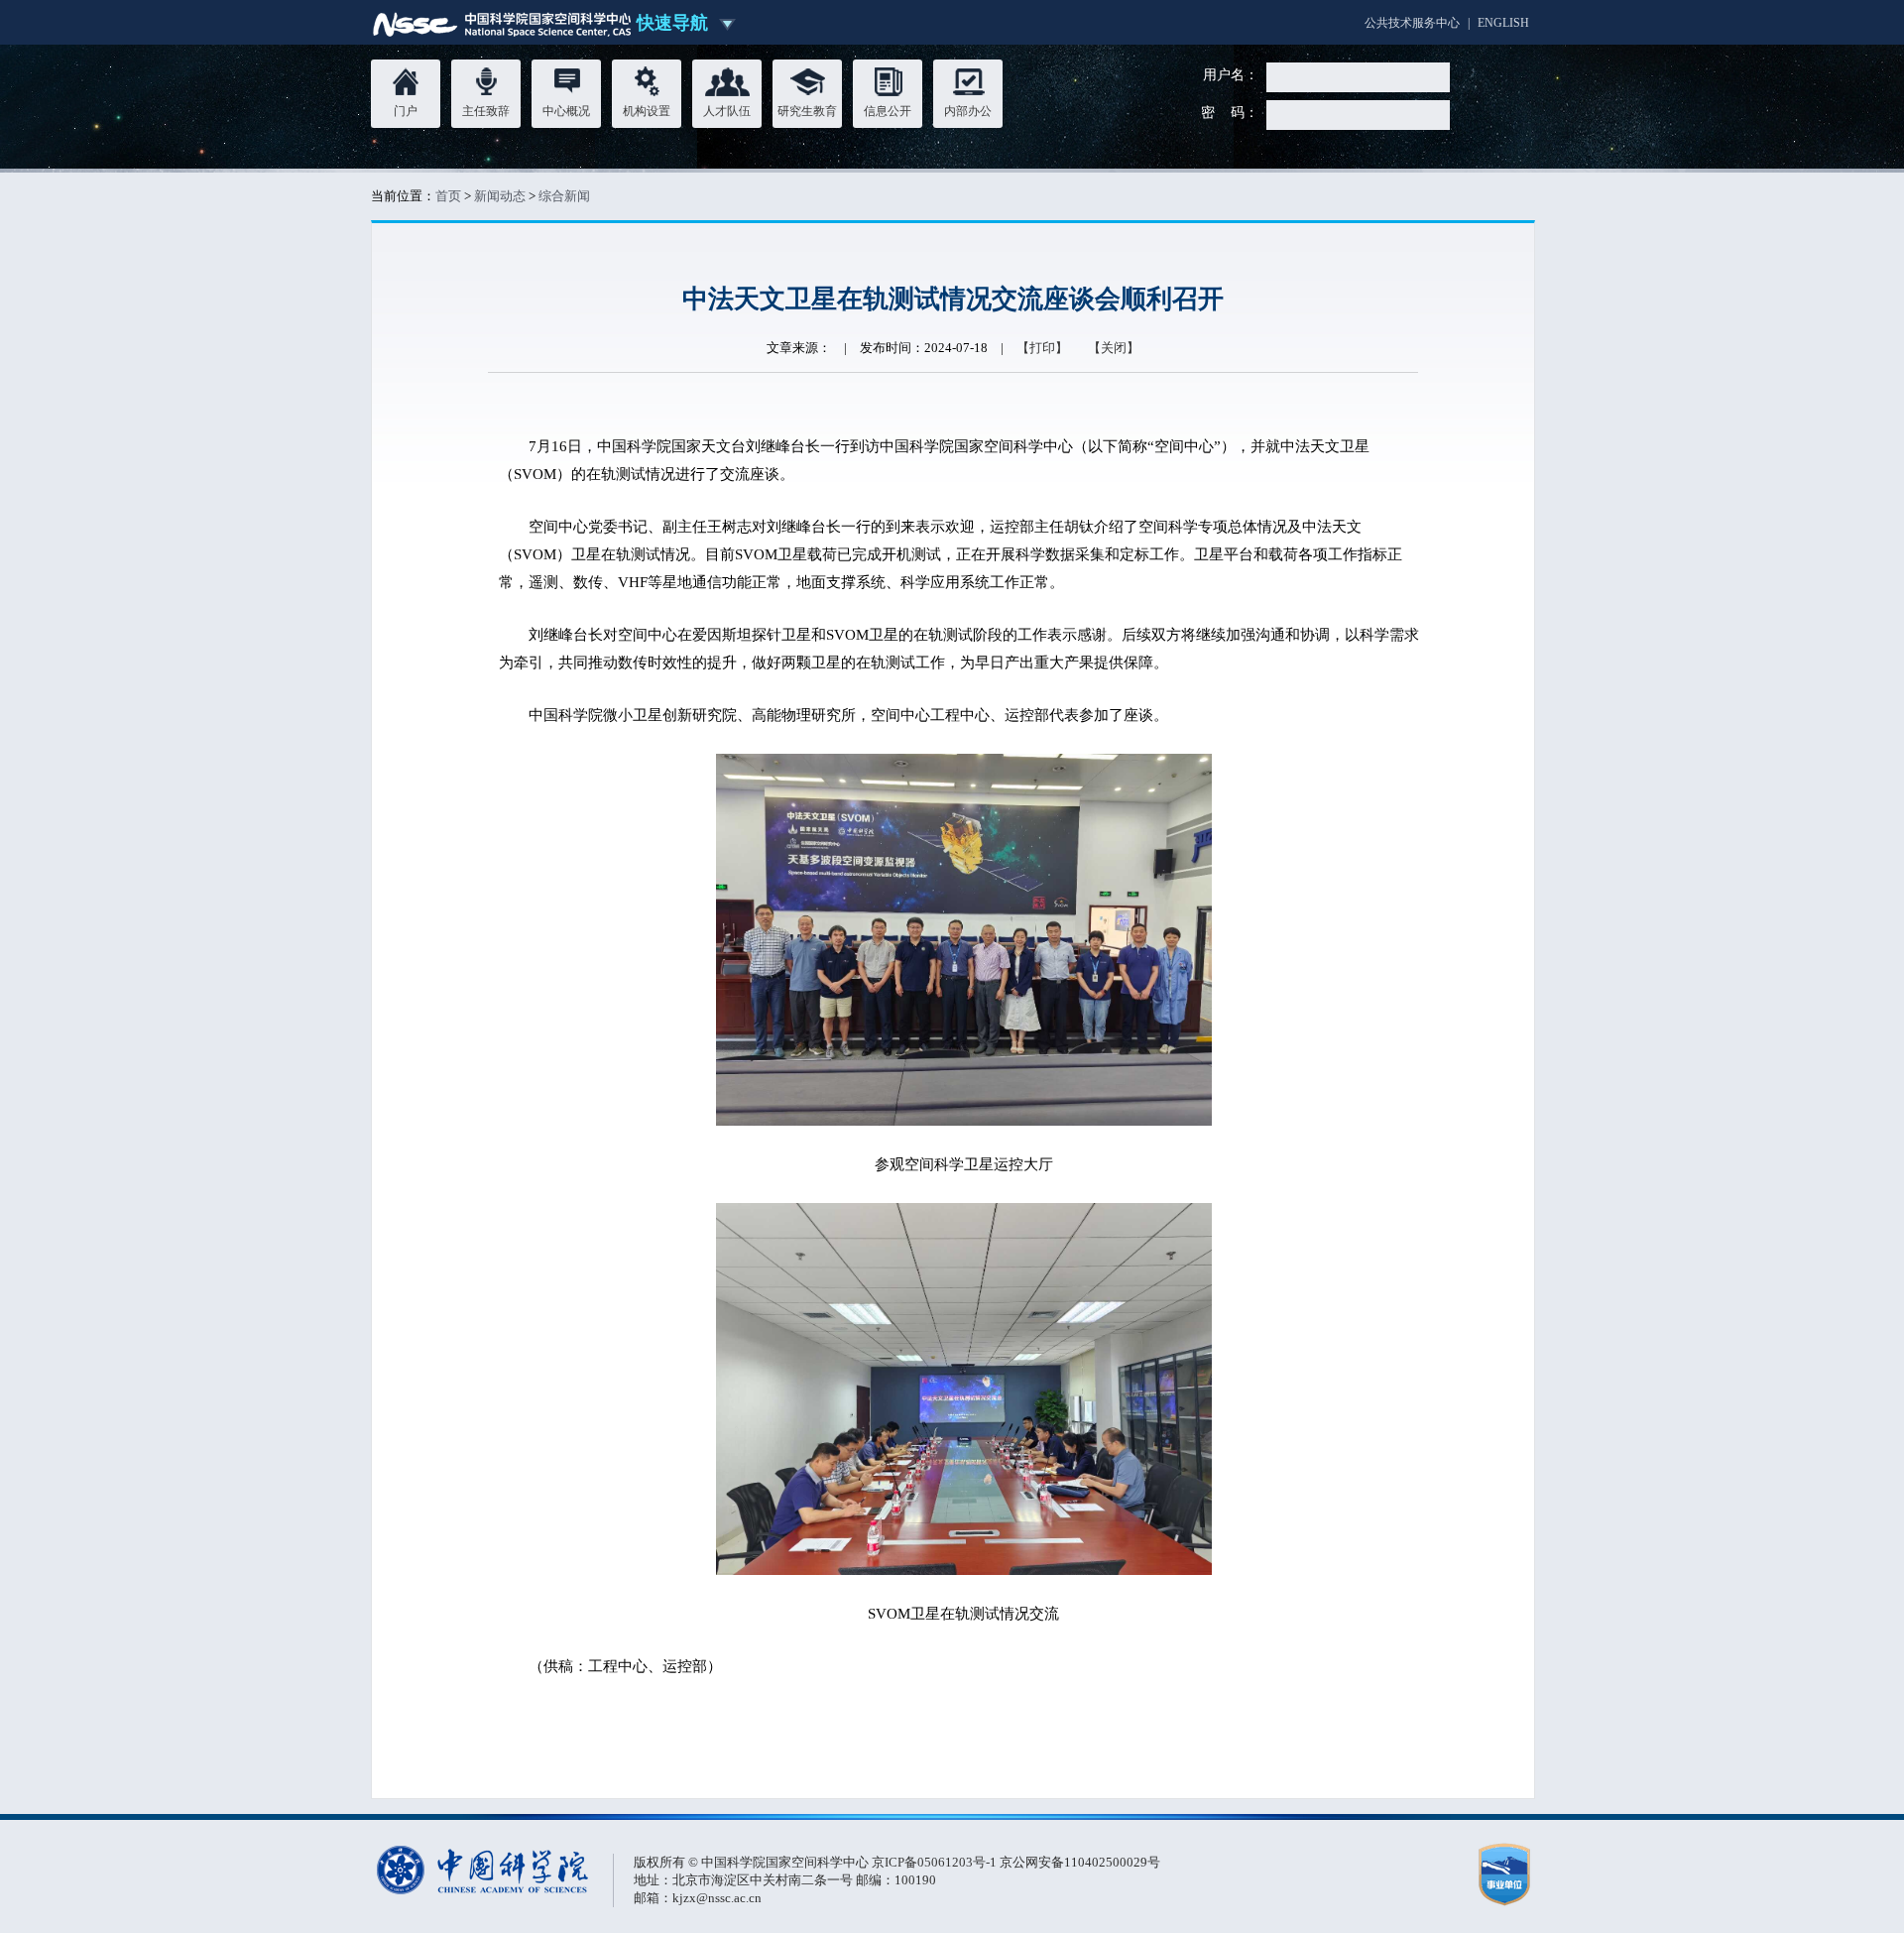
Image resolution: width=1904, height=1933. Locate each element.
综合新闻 (564, 196)
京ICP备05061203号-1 (936, 1862)
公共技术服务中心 (1412, 23)
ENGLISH (1503, 23)
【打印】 (1042, 348)
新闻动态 (500, 196)
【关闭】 (1114, 348)
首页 (448, 196)
